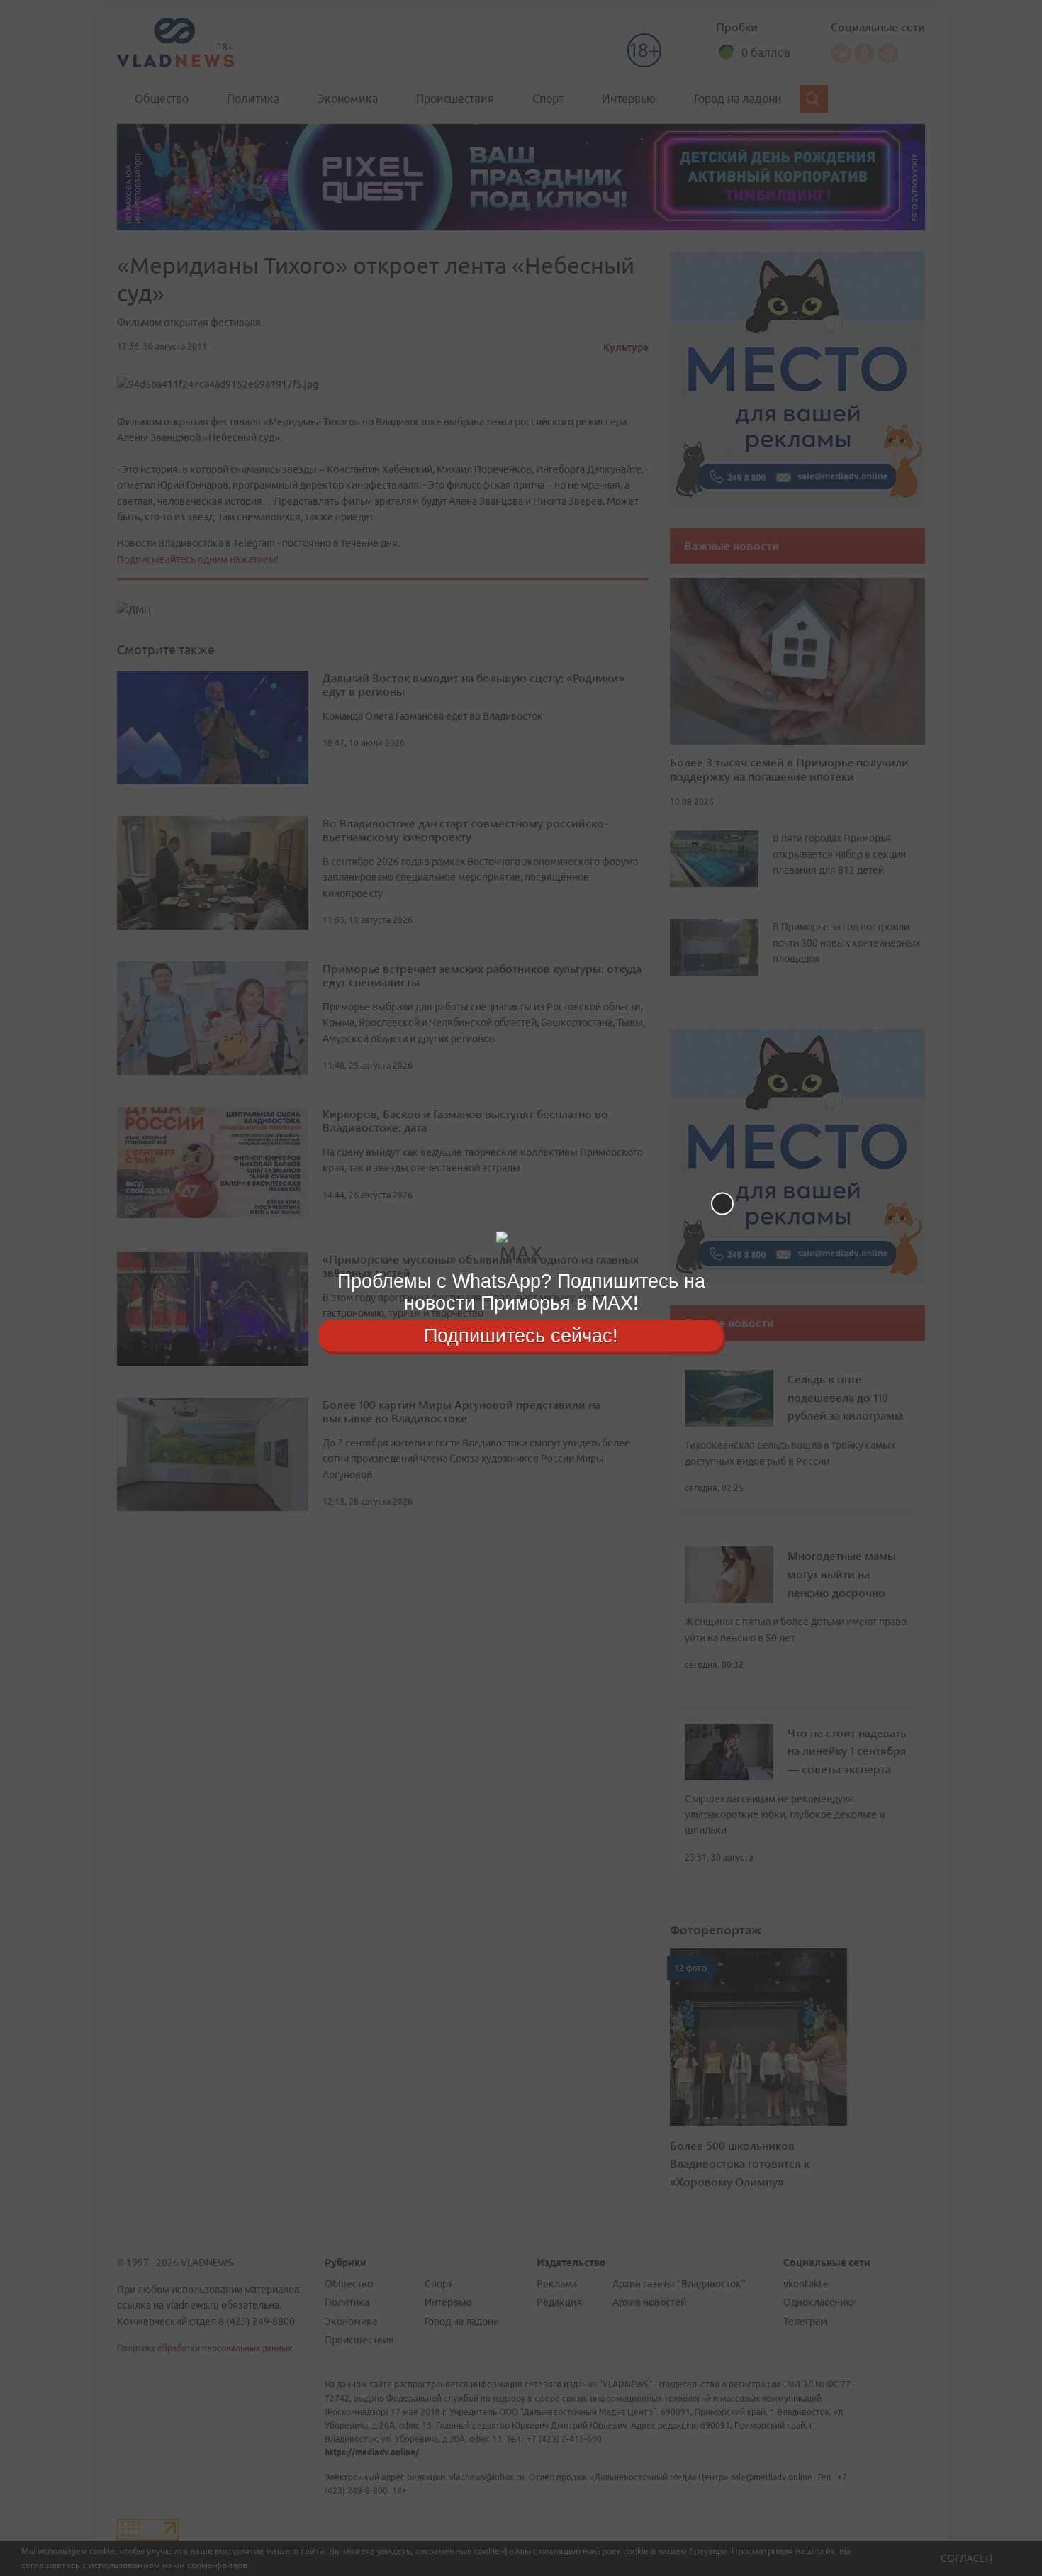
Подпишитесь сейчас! (521, 1335)
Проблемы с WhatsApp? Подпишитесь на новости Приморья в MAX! (521, 1292)
